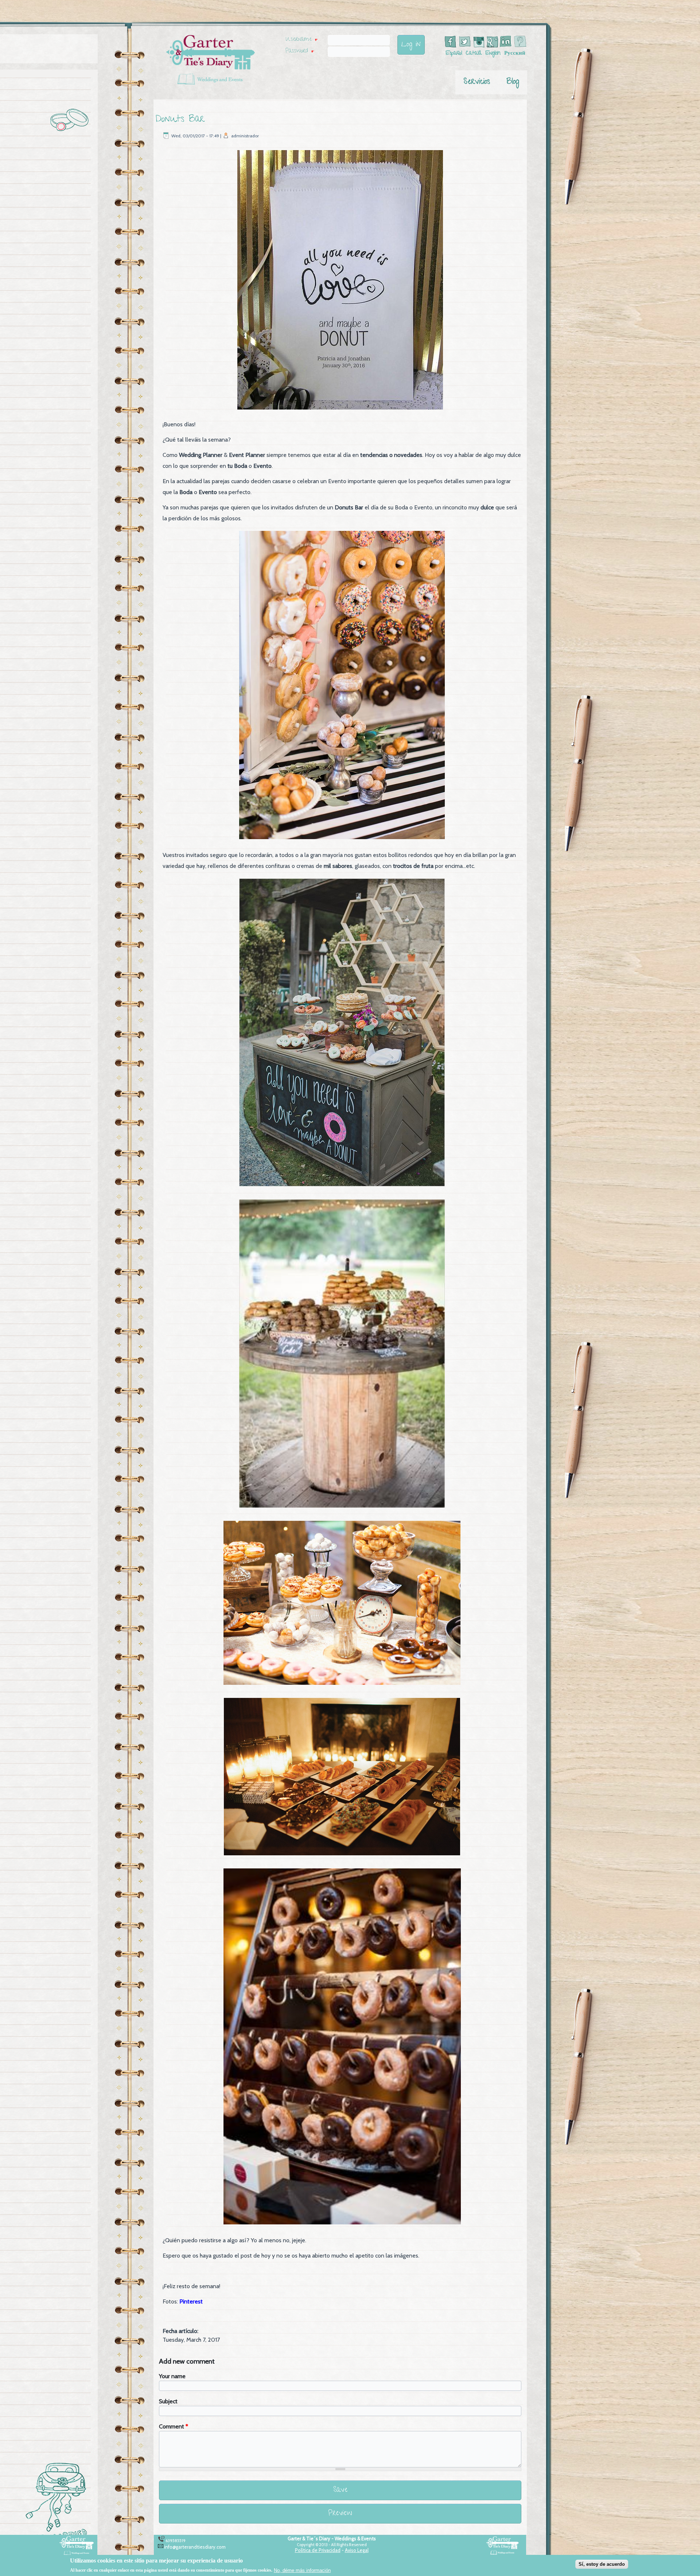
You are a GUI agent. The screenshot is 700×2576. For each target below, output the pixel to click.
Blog (513, 82)
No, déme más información (302, 2570)
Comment (174, 2426)
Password (300, 51)
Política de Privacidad (318, 2550)
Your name (172, 2376)
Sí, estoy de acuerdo (602, 2564)
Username (302, 40)
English (493, 54)
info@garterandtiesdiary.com (195, 2547)
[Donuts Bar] (340, 410)
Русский (515, 54)
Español (454, 54)
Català (474, 54)
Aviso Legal (357, 2550)
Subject (168, 2401)
